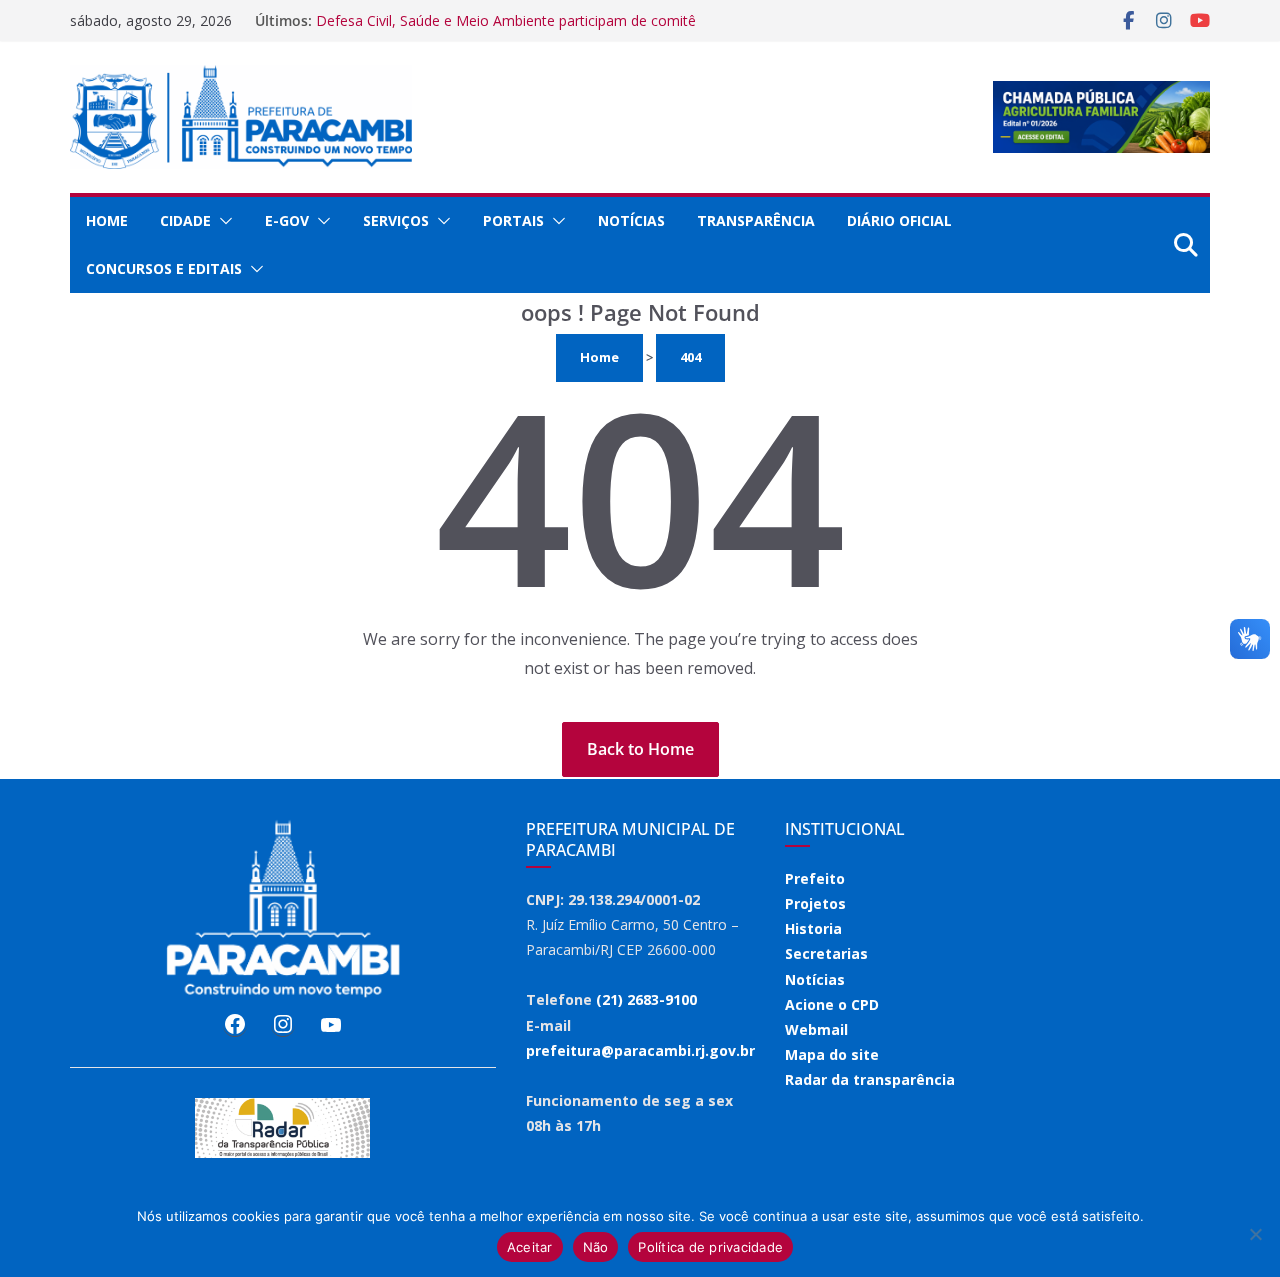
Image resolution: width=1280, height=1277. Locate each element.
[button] (222, 221)
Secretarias (826, 953)
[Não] (1255, 1234)
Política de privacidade (710, 1247)
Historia (813, 928)
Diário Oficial (899, 220)
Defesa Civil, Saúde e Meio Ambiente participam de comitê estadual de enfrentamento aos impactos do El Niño (506, 30)
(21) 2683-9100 (646, 999)
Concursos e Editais (164, 268)
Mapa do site (832, 1054)
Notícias (631, 220)
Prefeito (815, 878)
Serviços (396, 220)
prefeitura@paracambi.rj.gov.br (640, 1050)
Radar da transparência (870, 1079)
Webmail (816, 1029)
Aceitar (530, 1247)
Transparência (756, 220)
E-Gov (287, 220)
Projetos (815, 903)
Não (596, 1247)
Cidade (185, 220)
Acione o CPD (832, 1004)
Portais (513, 220)
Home (107, 220)
